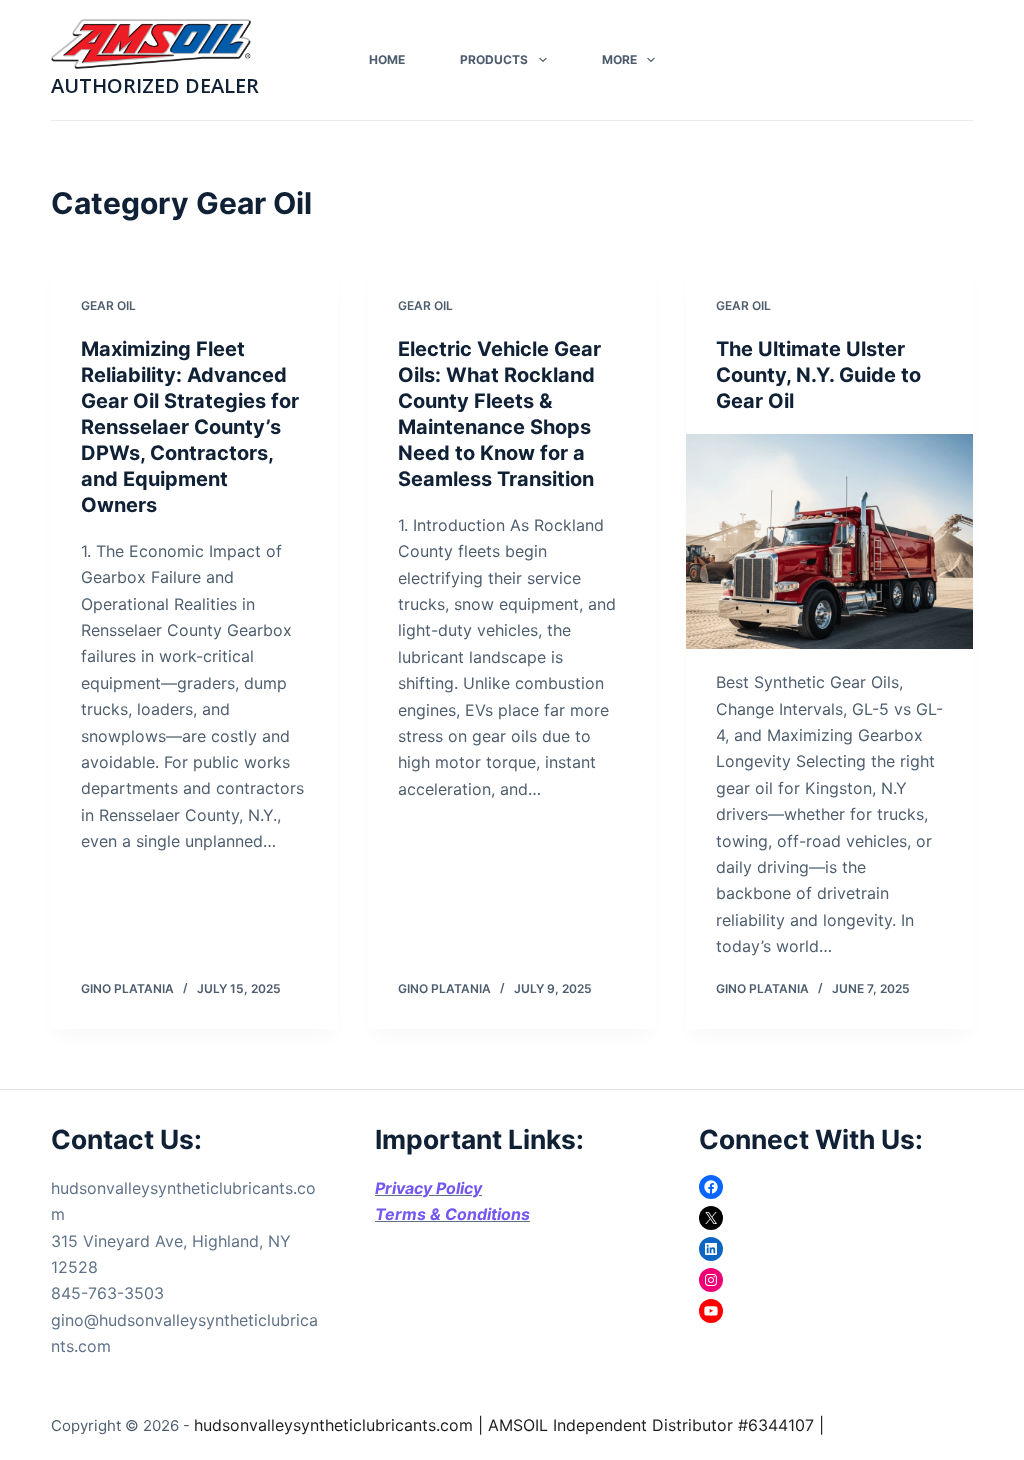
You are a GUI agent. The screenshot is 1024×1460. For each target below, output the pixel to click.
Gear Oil (108, 305)
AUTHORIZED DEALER (155, 85)
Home (387, 59)
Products (494, 59)
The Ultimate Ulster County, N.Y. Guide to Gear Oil (818, 375)
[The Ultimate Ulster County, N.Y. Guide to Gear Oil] (829, 541)
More (619, 59)
